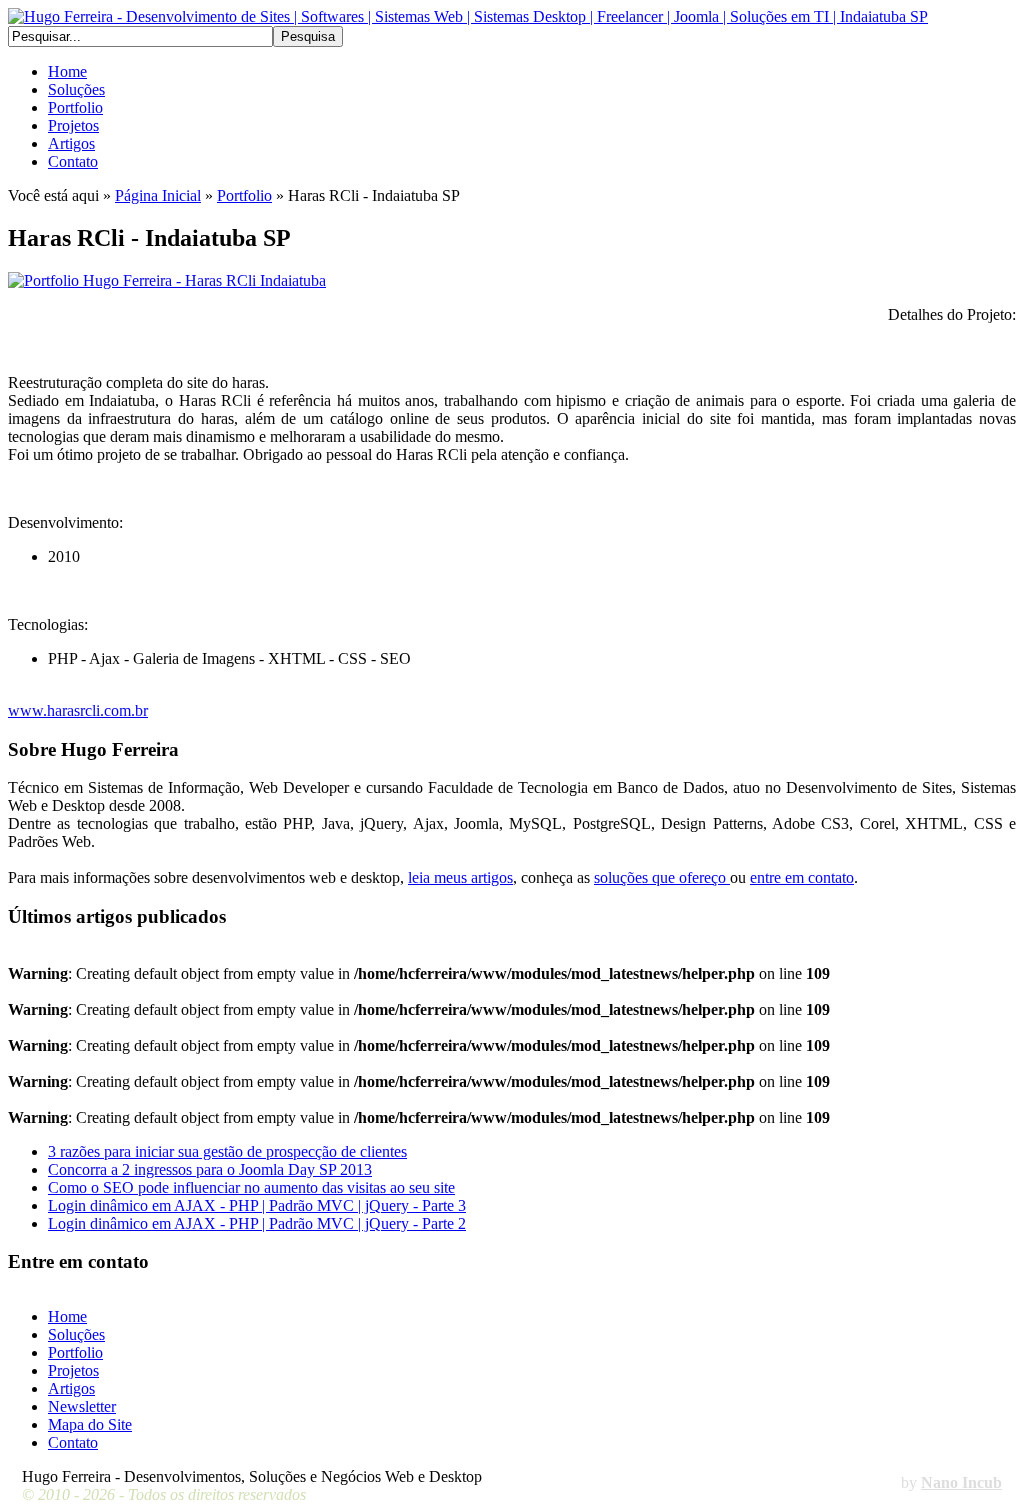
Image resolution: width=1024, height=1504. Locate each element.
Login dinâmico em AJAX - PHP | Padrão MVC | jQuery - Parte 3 (257, 1205)
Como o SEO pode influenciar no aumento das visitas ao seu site (251, 1187)
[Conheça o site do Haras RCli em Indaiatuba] (167, 280)
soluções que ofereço (662, 877)
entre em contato (802, 877)
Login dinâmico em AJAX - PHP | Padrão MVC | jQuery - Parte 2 (257, 1223)
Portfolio (244, 195)
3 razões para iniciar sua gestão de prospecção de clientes (227, 1151)
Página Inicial (158, 195)
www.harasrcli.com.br (78, 710)
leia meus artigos (460, 877)
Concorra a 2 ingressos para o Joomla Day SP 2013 (210, 1169)
